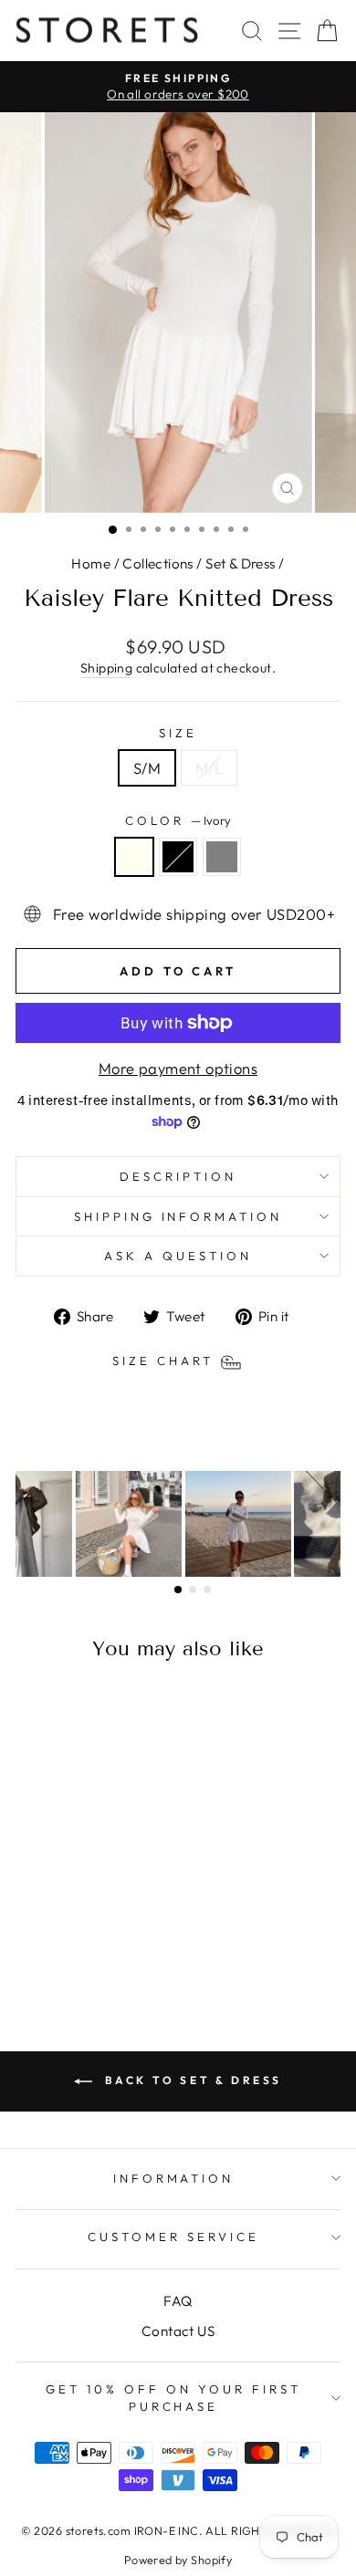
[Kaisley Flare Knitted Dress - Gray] (98, 1943)
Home (91, 563)
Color (178, 820)
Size (178, 733)
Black (178, 857)
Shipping (106, 668)
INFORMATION (174, 2178)
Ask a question (178, 1256)
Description (178, 1176)
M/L (209, 768)
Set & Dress (241, 563)
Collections (158, 563)
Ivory (134, 857)
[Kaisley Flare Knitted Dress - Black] (77, 1943)
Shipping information (178, 1216)
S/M (147, 768)
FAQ (178, 2301)
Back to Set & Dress (191, 2080)
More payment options (178, 1068)
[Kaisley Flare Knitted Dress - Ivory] (56, 1943)
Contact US (178, 2331)
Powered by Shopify (178, 2560)
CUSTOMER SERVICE (173, 2237)
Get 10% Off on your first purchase (173, 2398)
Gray (222, 857)
